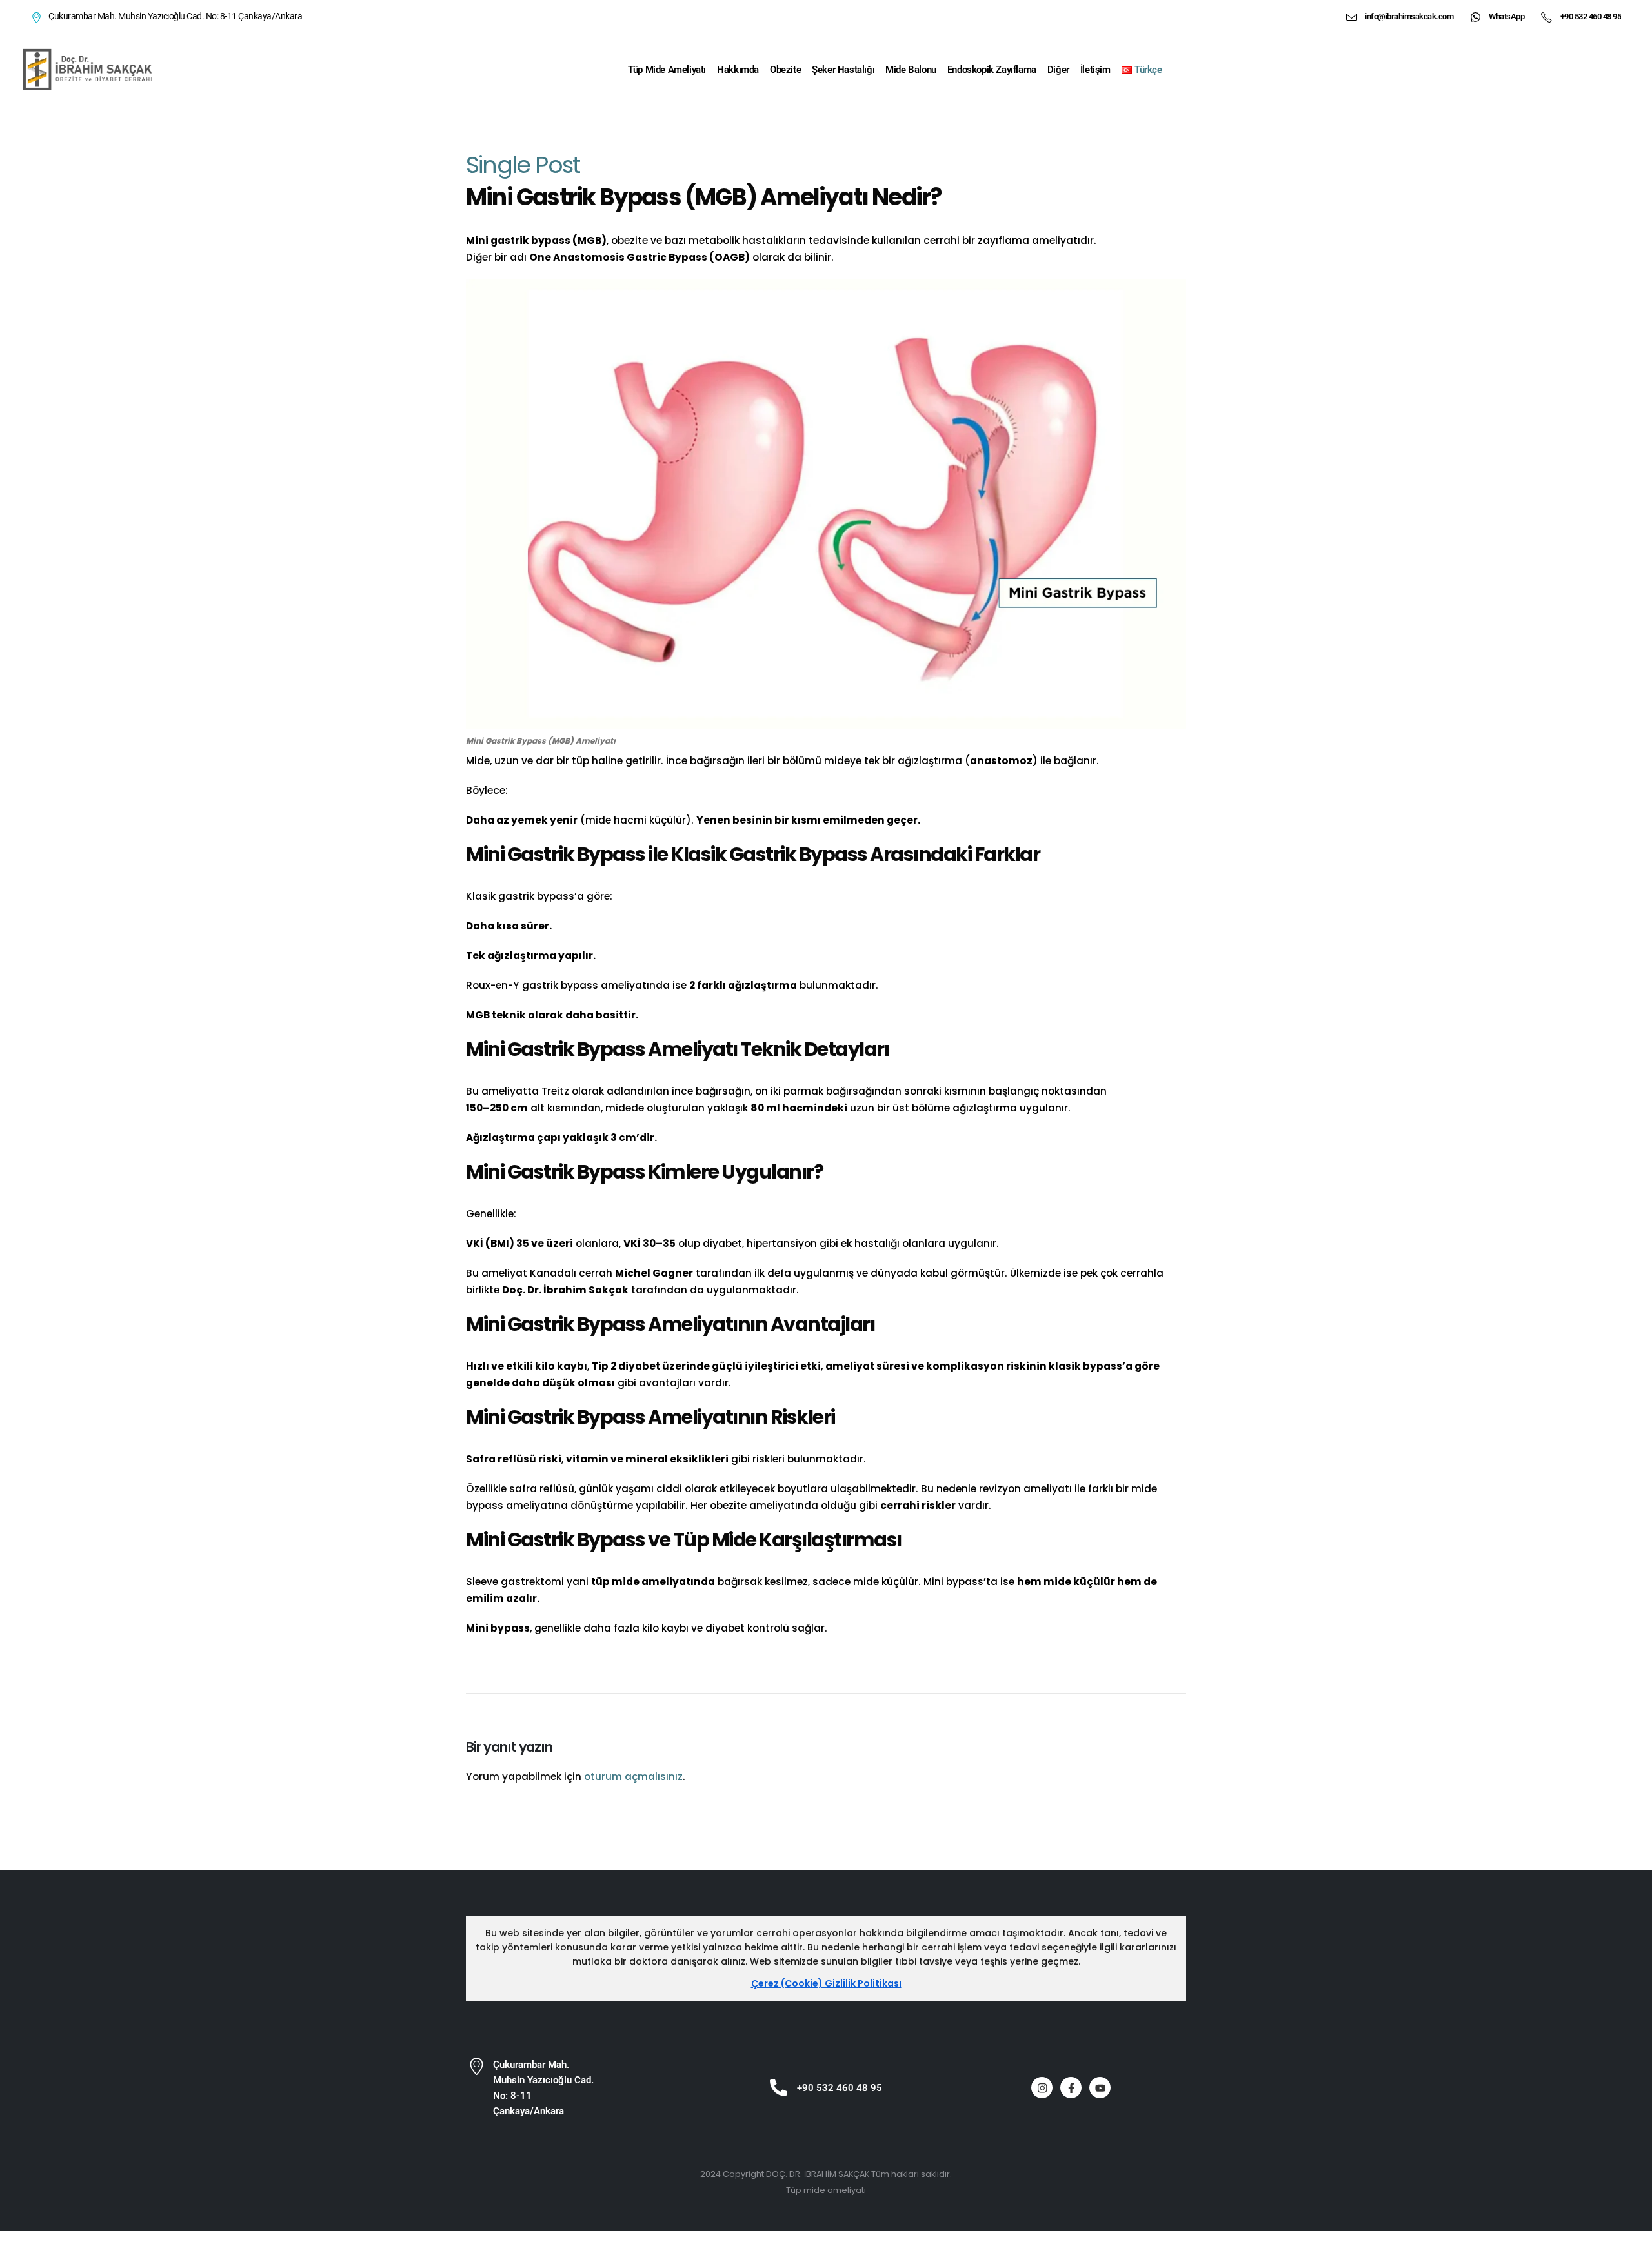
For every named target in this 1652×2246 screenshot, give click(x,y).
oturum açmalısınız (633, 1776)
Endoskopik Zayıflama (992, 70)
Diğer (1058, 70)
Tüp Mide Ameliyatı (667, 70)
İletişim (1095, 70)
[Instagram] (1042, 2088)
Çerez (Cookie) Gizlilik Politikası (826, 1983)
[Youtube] (1100, 2088)
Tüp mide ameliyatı (826, 2190)
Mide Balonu (911, 70)
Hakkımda (738, 70)
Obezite (785, 70)
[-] (88, 69)
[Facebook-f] (1071, 2088)
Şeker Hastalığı (843, 70)
